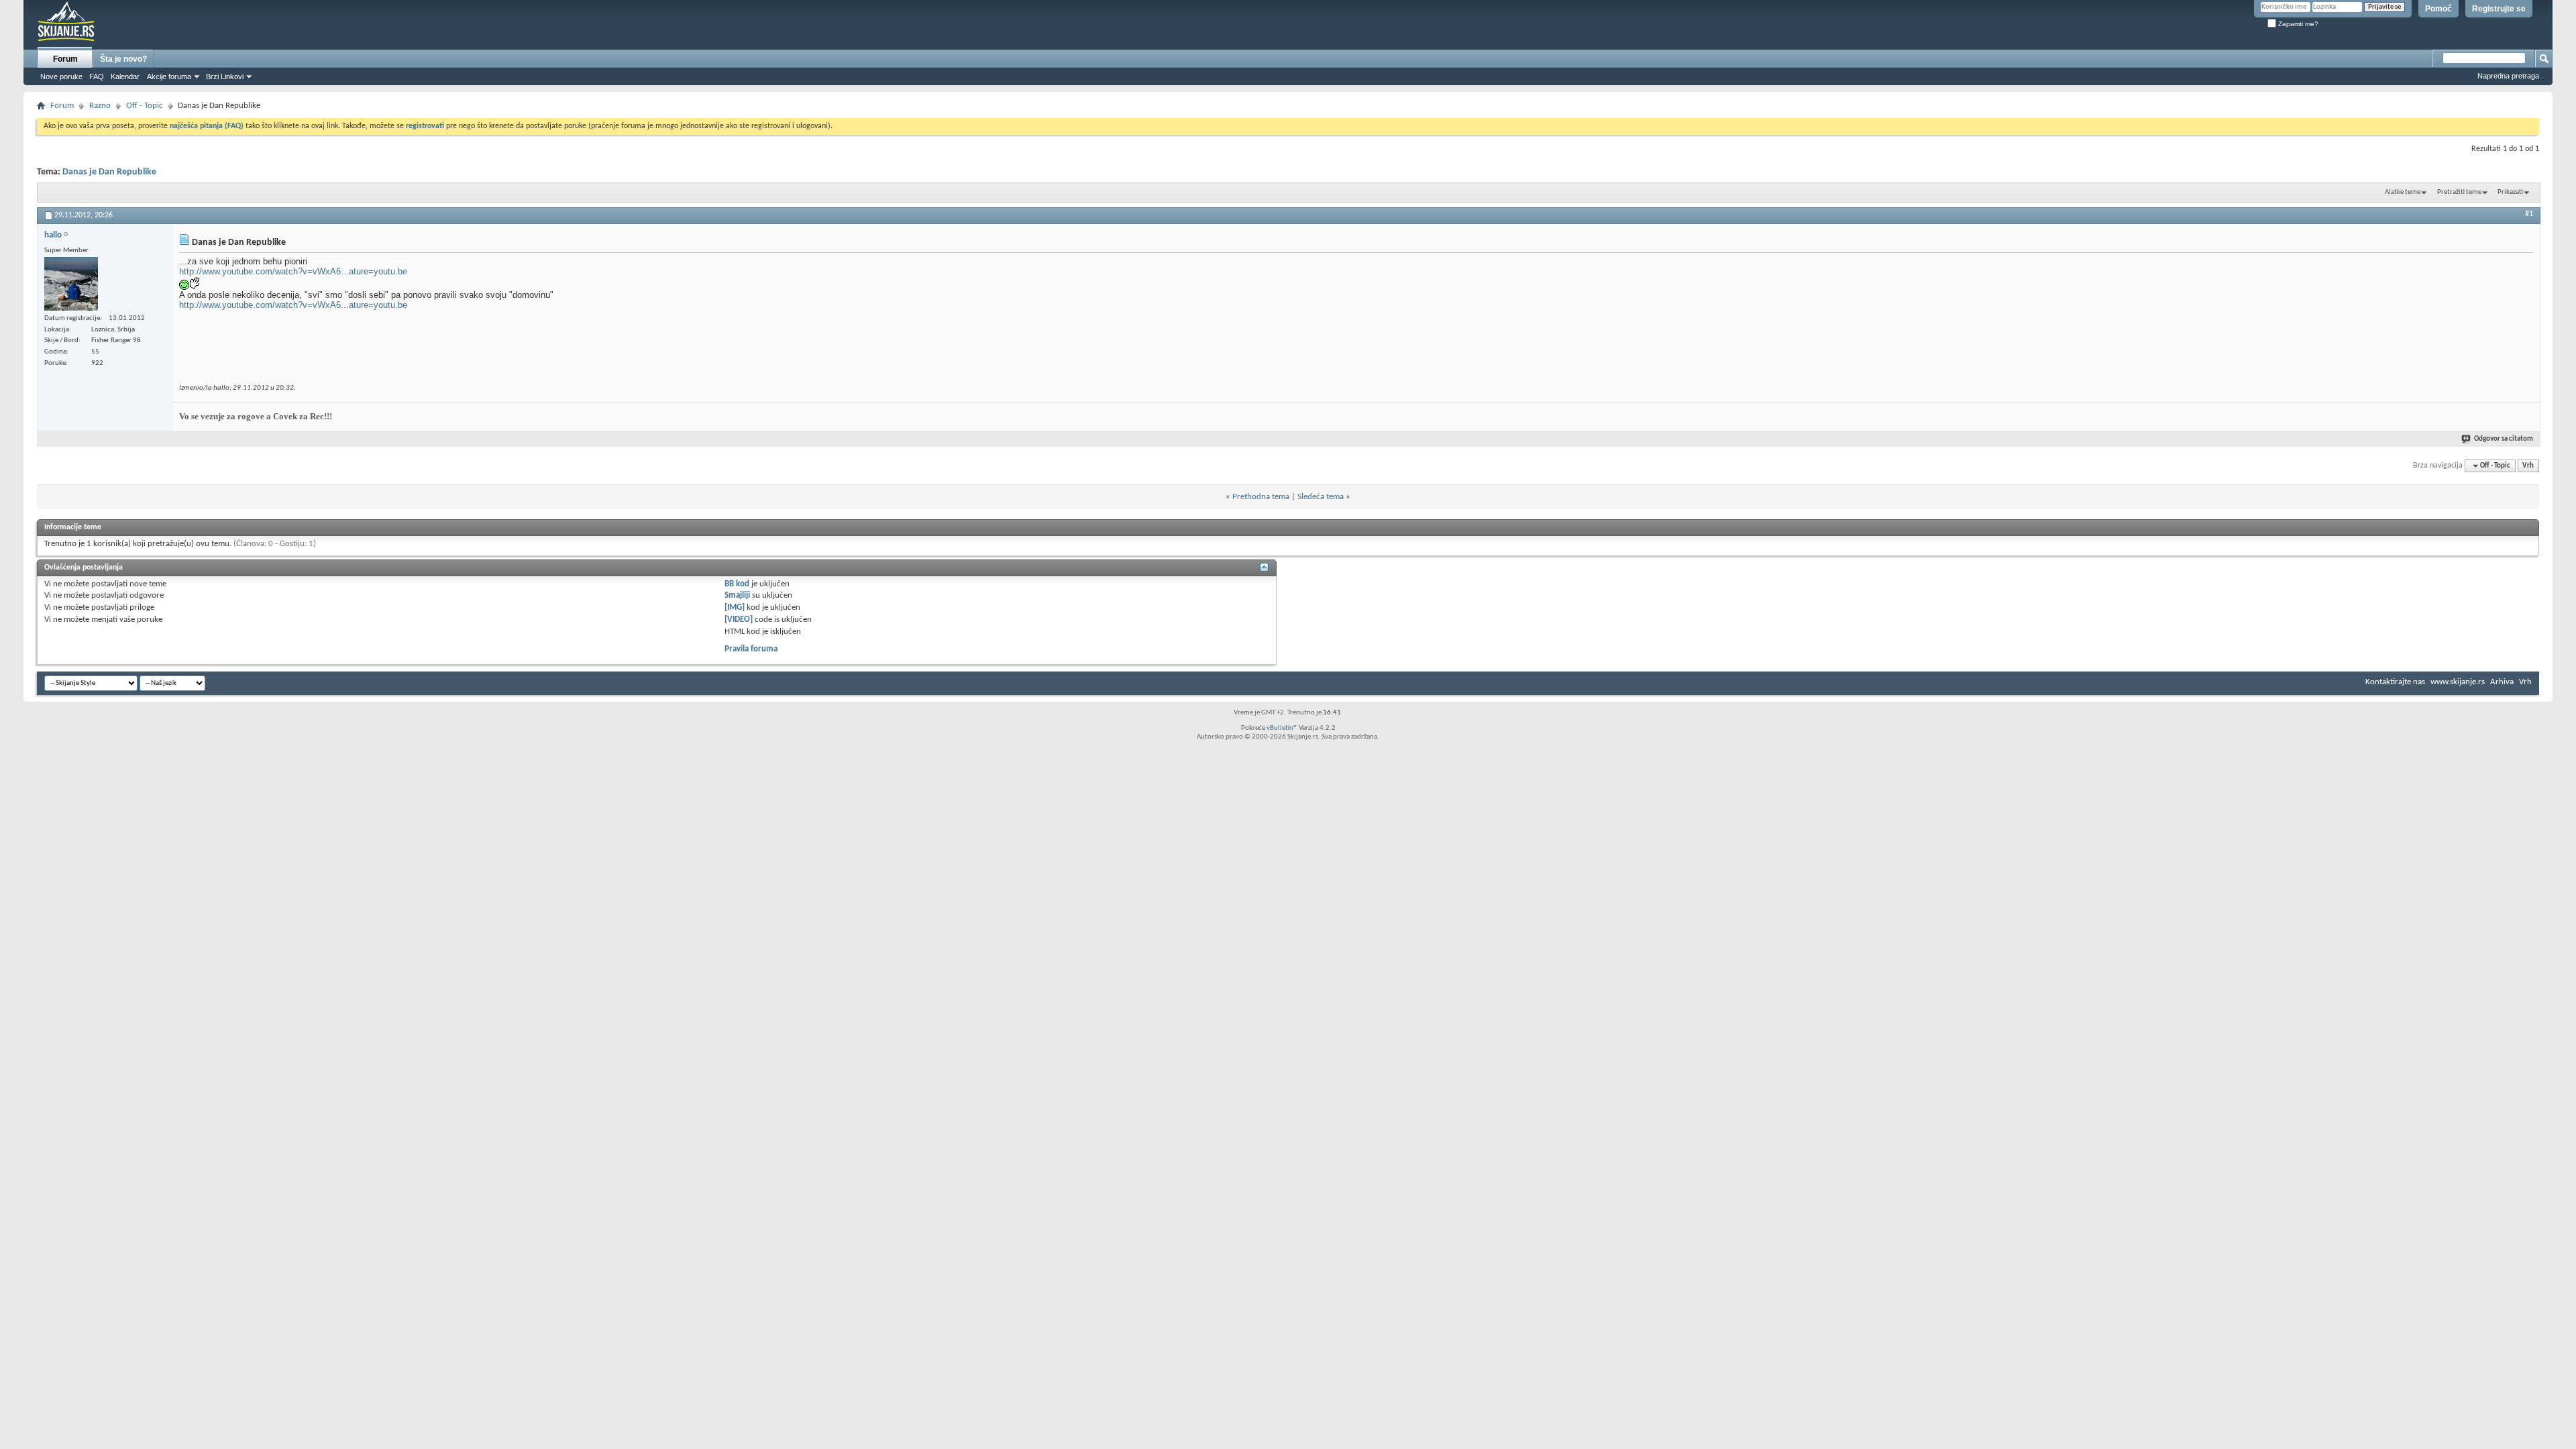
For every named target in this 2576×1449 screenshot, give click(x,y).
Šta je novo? (123, 59)
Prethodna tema (1261, 497)
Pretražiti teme (2459, 192)
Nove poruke (61, 76)
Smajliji (737, 595)
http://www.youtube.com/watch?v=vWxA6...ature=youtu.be (293, 271)
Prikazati (2510, 192)
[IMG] (735, 607)
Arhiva (2502, 682)
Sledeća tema (1321, 497)
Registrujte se (2499, 9)
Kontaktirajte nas (2395, 682)
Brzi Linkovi (225, 76)
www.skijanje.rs (2458, 682)
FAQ (97, 76)
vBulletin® (1282, 728)
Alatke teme (2403, 192)
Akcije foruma (169, 76)
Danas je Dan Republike (109, 172)
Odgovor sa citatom (2504, 439)
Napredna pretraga (2508, 76)
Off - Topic (145, 106)
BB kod (737, 584)
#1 (2529, 214)
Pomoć (2438, 9)
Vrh (2528, 466)
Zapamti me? (2297, 24)
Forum (65, 59)
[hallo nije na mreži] (71, 284)
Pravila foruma (751, 649)
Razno (100, 106)
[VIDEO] (739, 620)
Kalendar (125, 76)
